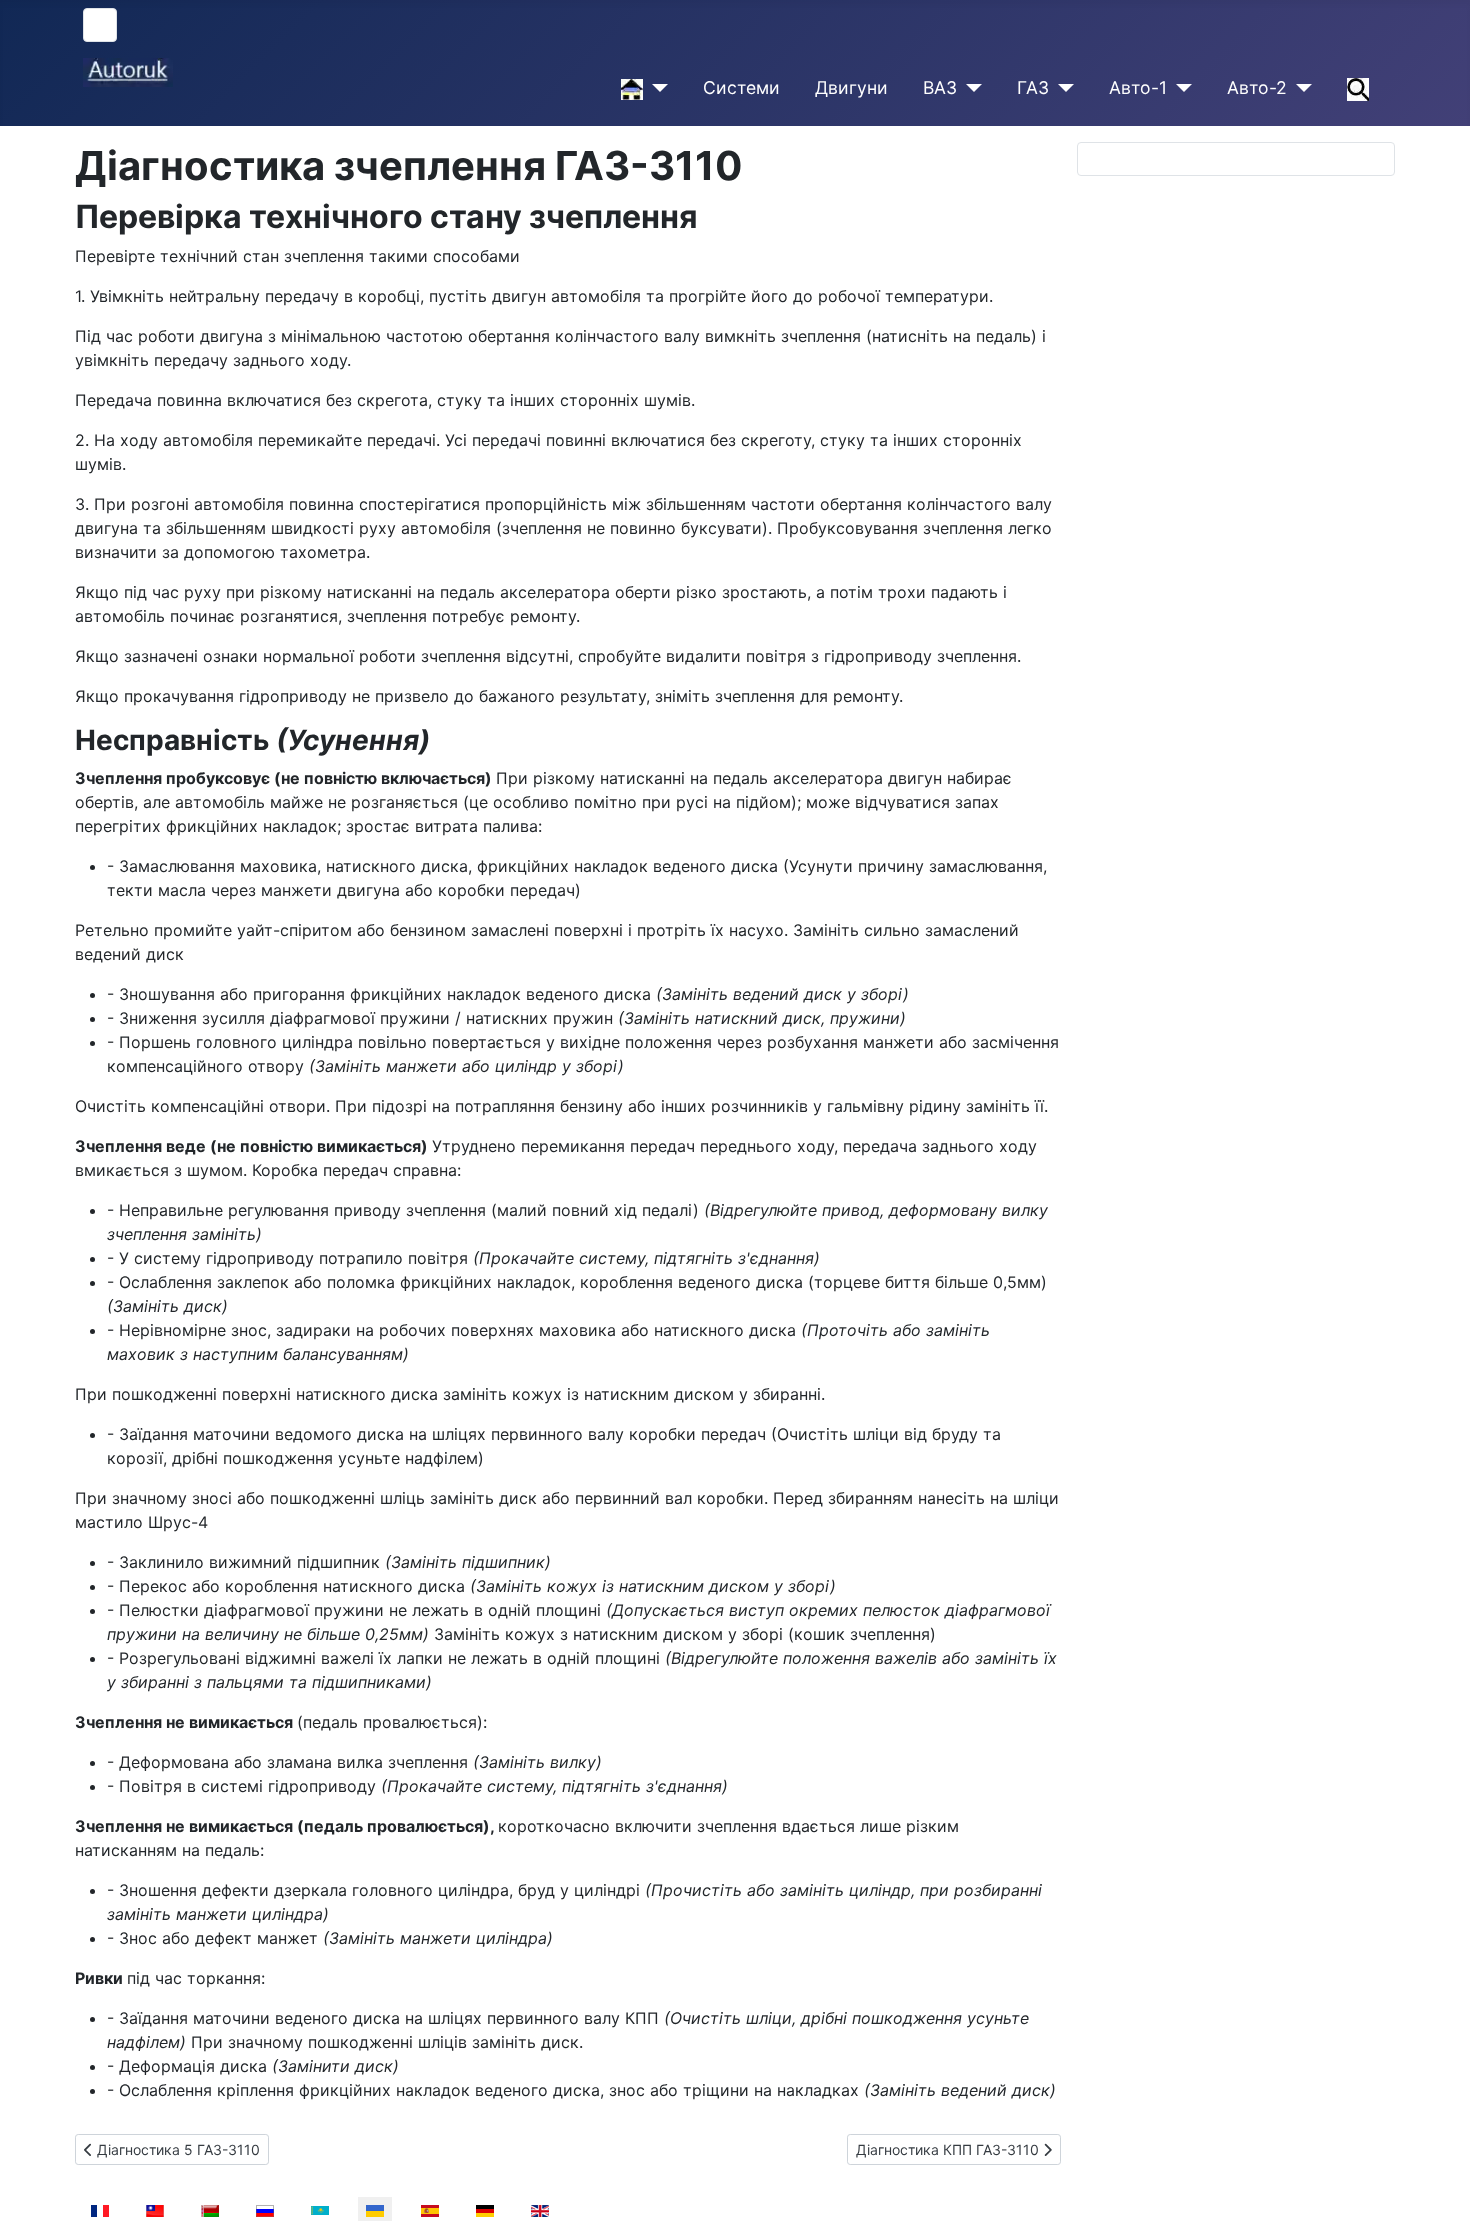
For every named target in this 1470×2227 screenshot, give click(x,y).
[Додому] (655, 88)
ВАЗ (940, 87)
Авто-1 (1138, 87)
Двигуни (851, 87)
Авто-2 (1257, 87)
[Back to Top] (1435, 2190)
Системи (741, 87)
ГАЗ (1033, 87)
